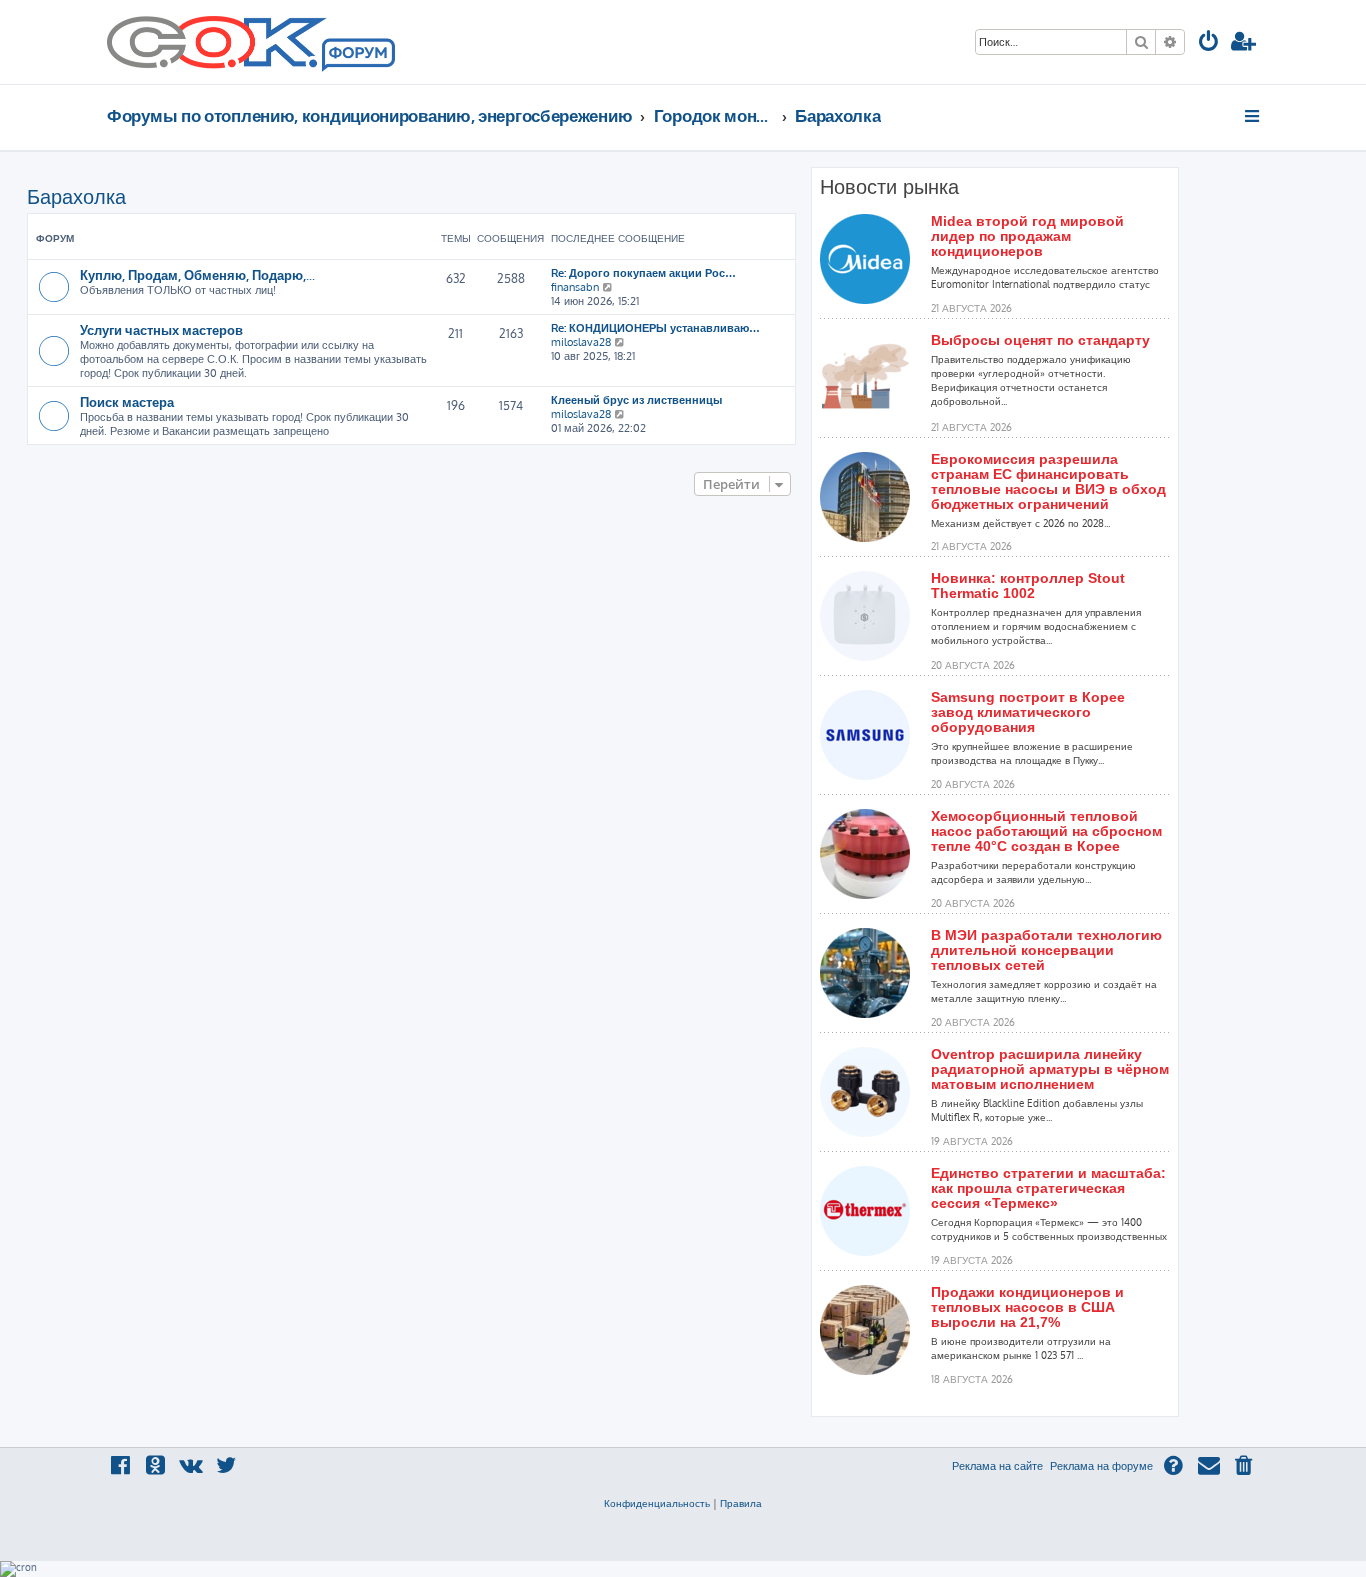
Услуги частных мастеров (161, 329)
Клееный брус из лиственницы (636, 400)
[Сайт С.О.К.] (251, 42)
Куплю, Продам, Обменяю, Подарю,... (197, 274)
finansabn (575, 287)
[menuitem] (1209, 43)
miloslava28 (581, 342)
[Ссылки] (1253, 116)
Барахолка (76, 196)
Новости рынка (889, 187)
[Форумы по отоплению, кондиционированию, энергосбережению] (357, 56)
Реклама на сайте (997, 1466)
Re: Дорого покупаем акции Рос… (643, 273)
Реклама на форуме (1101, 1466)
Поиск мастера (127, 401)
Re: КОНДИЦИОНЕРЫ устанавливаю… (655, 328)
